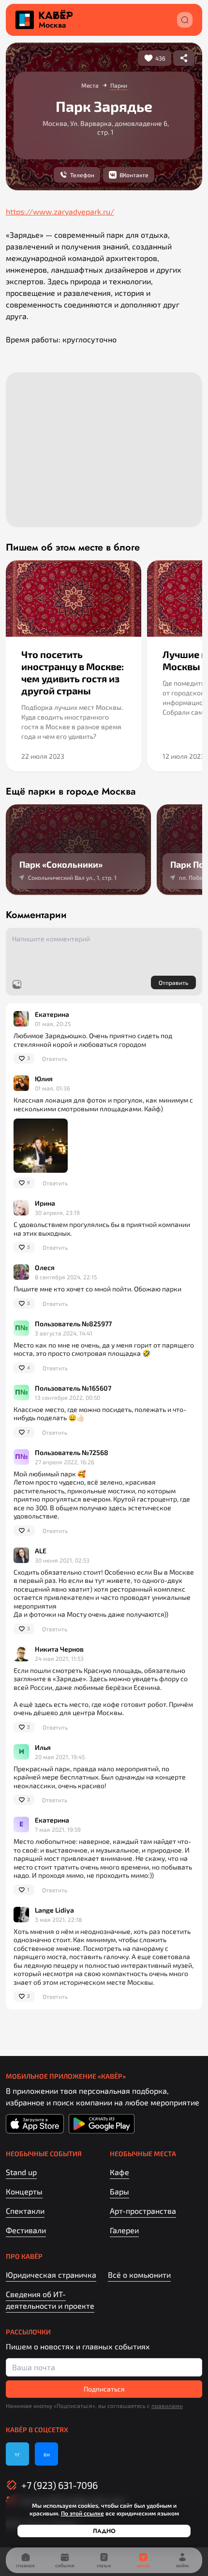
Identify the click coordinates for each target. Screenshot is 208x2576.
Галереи (124, 2230)
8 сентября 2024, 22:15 (66, 1277)
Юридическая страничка (51, 2275)
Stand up (21, 2172)
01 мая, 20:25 (53, 1024)
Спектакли (25, 2211)
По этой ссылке (82, 2513)
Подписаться (104, 2389)
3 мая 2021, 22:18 (58, 1919)
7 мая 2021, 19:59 (58, 1829)
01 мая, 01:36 (52, 1088)
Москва (52, 25)
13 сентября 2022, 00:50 (67, 1397)
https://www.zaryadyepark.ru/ (60, 211)
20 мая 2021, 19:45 (60, 1757)
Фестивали (26, 2230)
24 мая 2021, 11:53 (59, 1658)
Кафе (119, 2172)
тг (17, 2454)
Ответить (55, 1058)
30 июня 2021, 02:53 (62, 1560)
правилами (167, 2406)
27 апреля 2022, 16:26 (65, 1462)
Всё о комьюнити (139, 2275)
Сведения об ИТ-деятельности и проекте (50, 2300)
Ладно (104, 2531)
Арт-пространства (143, 2211)
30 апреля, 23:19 (57, 1212)
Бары (119, 2191)
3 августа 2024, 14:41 (64, 1333)
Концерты (24, 2191)
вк (47, 2454)
